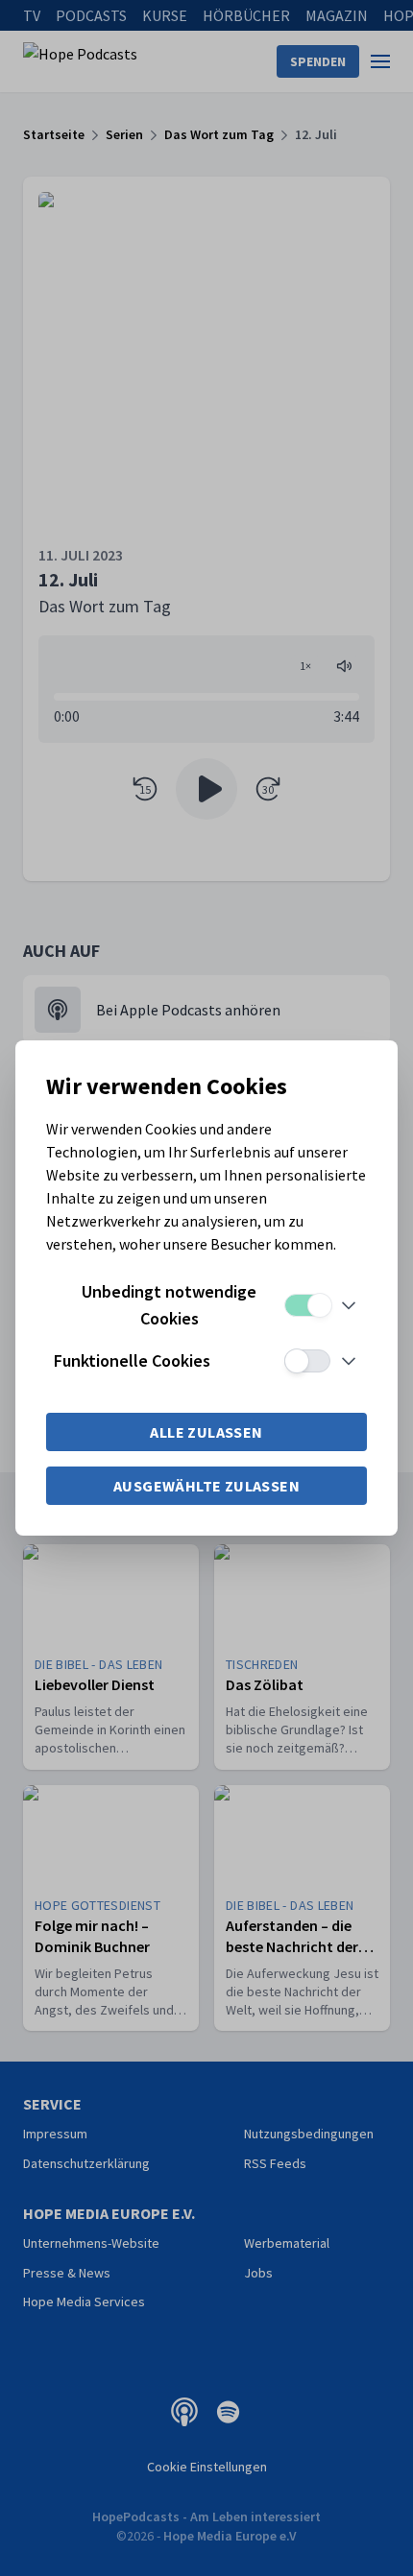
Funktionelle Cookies (132, 1360)
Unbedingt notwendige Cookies (169, 1305)
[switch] (307, 1305)
